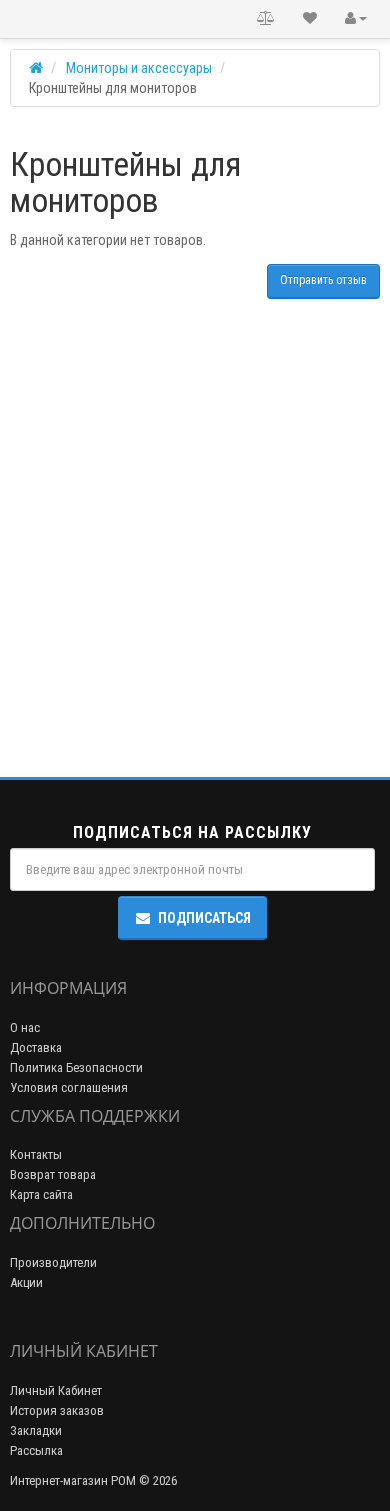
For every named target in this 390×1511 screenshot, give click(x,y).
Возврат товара (53, 1174)
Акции (26, 1282)
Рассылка (36, 1450)
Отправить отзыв (323, 280)
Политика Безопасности (76, 1067)
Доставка (36, 1047)
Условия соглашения (69, 1087)
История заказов (57, 1410)
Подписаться (204, 918)
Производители (53, 1262)
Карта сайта (41, 1194)
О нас (25, 1027)
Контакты (36, 1154)
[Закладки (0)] (310, 19)
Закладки (36, 1430)
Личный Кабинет (56, 1390)
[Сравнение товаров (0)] (266, 19)
